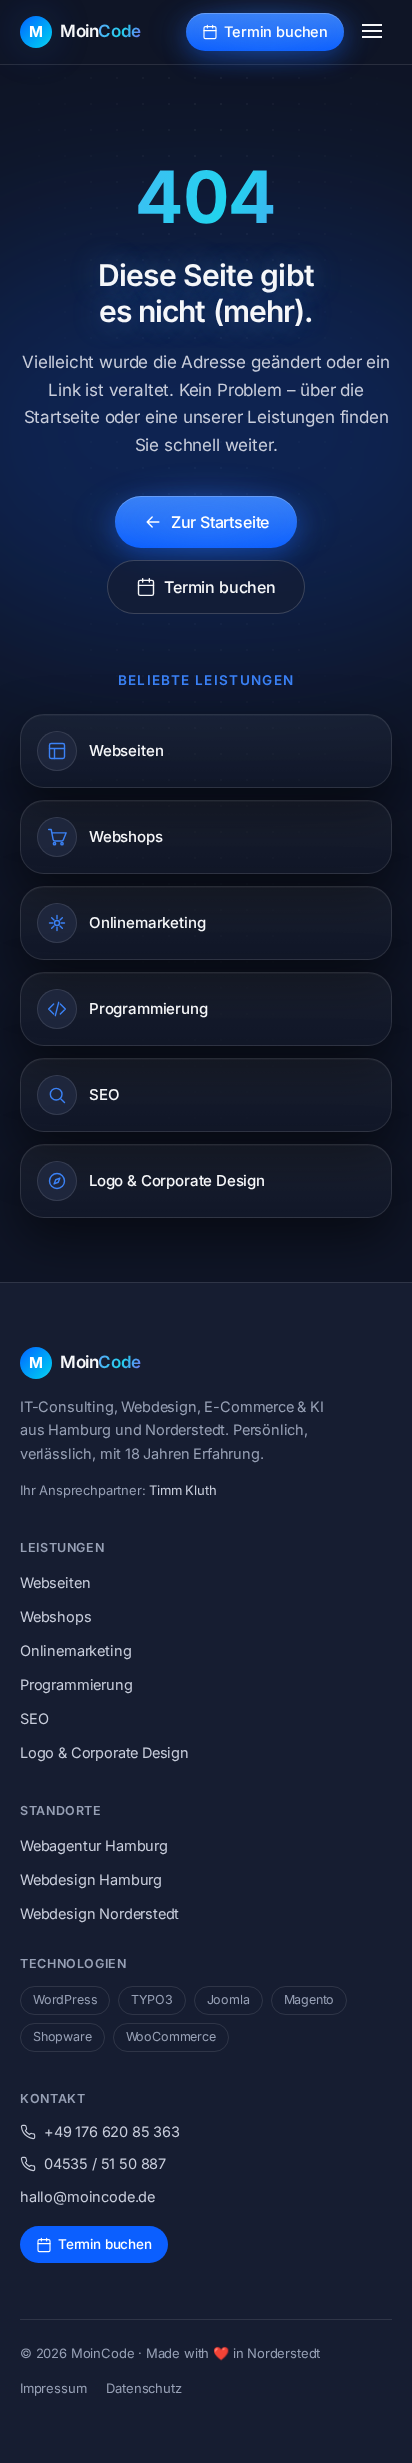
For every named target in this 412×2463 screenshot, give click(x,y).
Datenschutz (143, 2388)
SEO (34, 1718)
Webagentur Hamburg (94, 1845)
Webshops (56, 1616)
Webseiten (55, 1582)
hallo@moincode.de (87, 2196)
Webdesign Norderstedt (99, 1913)
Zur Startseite (220, 522)
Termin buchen (276, 31)
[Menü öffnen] (372, 32)
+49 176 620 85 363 (112, 2131)
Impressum (53, 2388)
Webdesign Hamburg (91, 1879)
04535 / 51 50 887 (105, 2163)
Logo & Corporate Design (104, 1752)
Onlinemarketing (75, 1650)
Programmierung (76, 1684)
